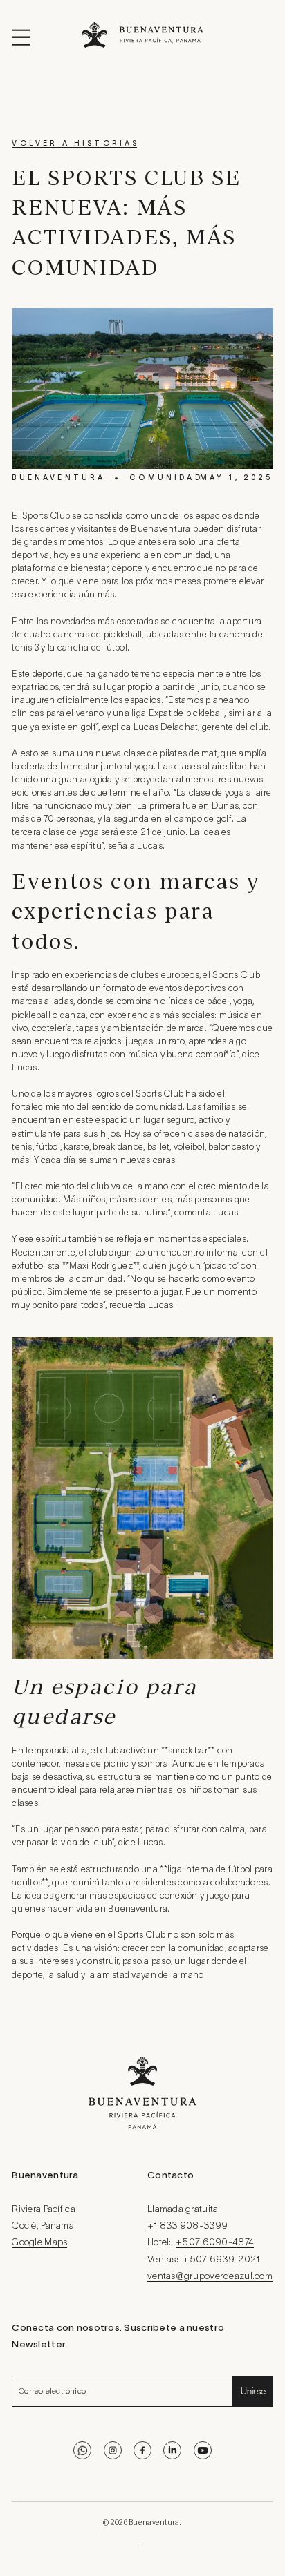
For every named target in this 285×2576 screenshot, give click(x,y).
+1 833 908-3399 (187, 2226)
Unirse (254, 2391)
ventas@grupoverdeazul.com (210, 2277)
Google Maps (39, 2243)
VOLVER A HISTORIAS (75, 144)
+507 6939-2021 (221, 2260)
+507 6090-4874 (215, 2243)
